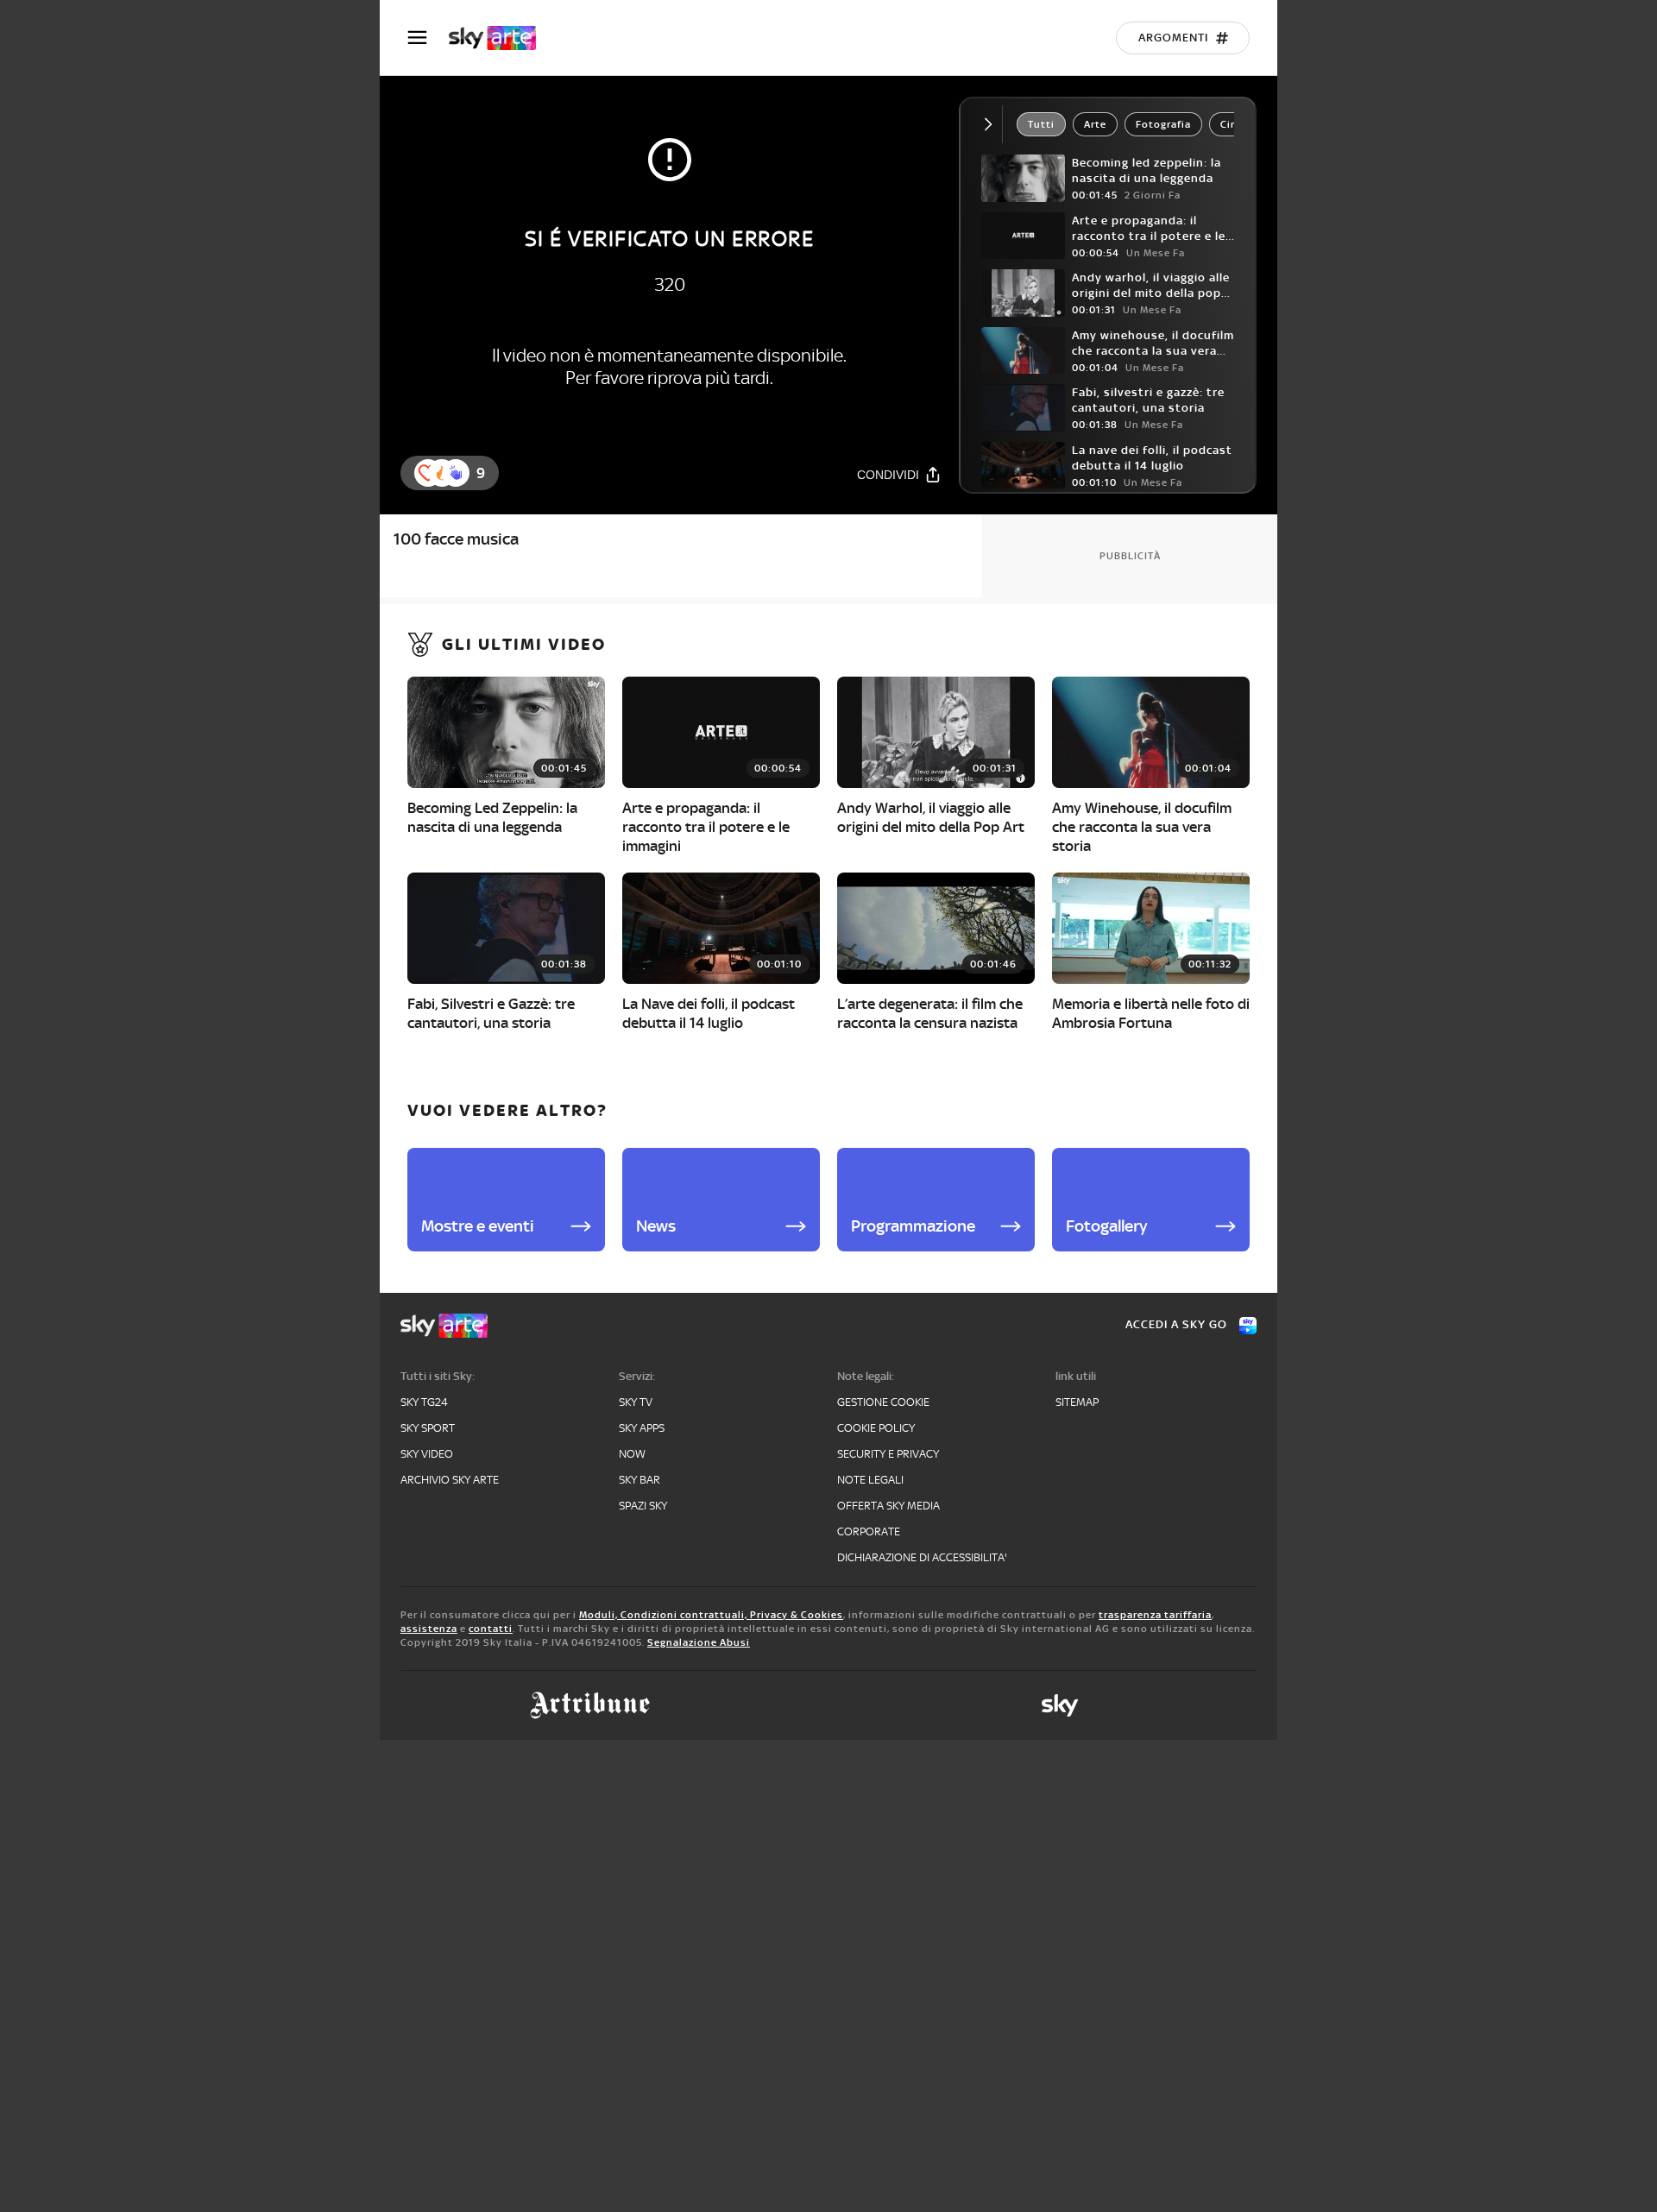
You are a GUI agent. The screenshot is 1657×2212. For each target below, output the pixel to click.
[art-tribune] (590, 1705)
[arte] (501, 38)
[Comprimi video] (992, 124)
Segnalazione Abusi (699, 1642)
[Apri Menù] (428, 38)
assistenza (429, 1629)
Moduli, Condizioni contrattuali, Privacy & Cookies (711, 1615)
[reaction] (456, 473)
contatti (491, 1629)
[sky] (1060, 1705)
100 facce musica (456, 539)
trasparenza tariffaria (1155, 1615)
